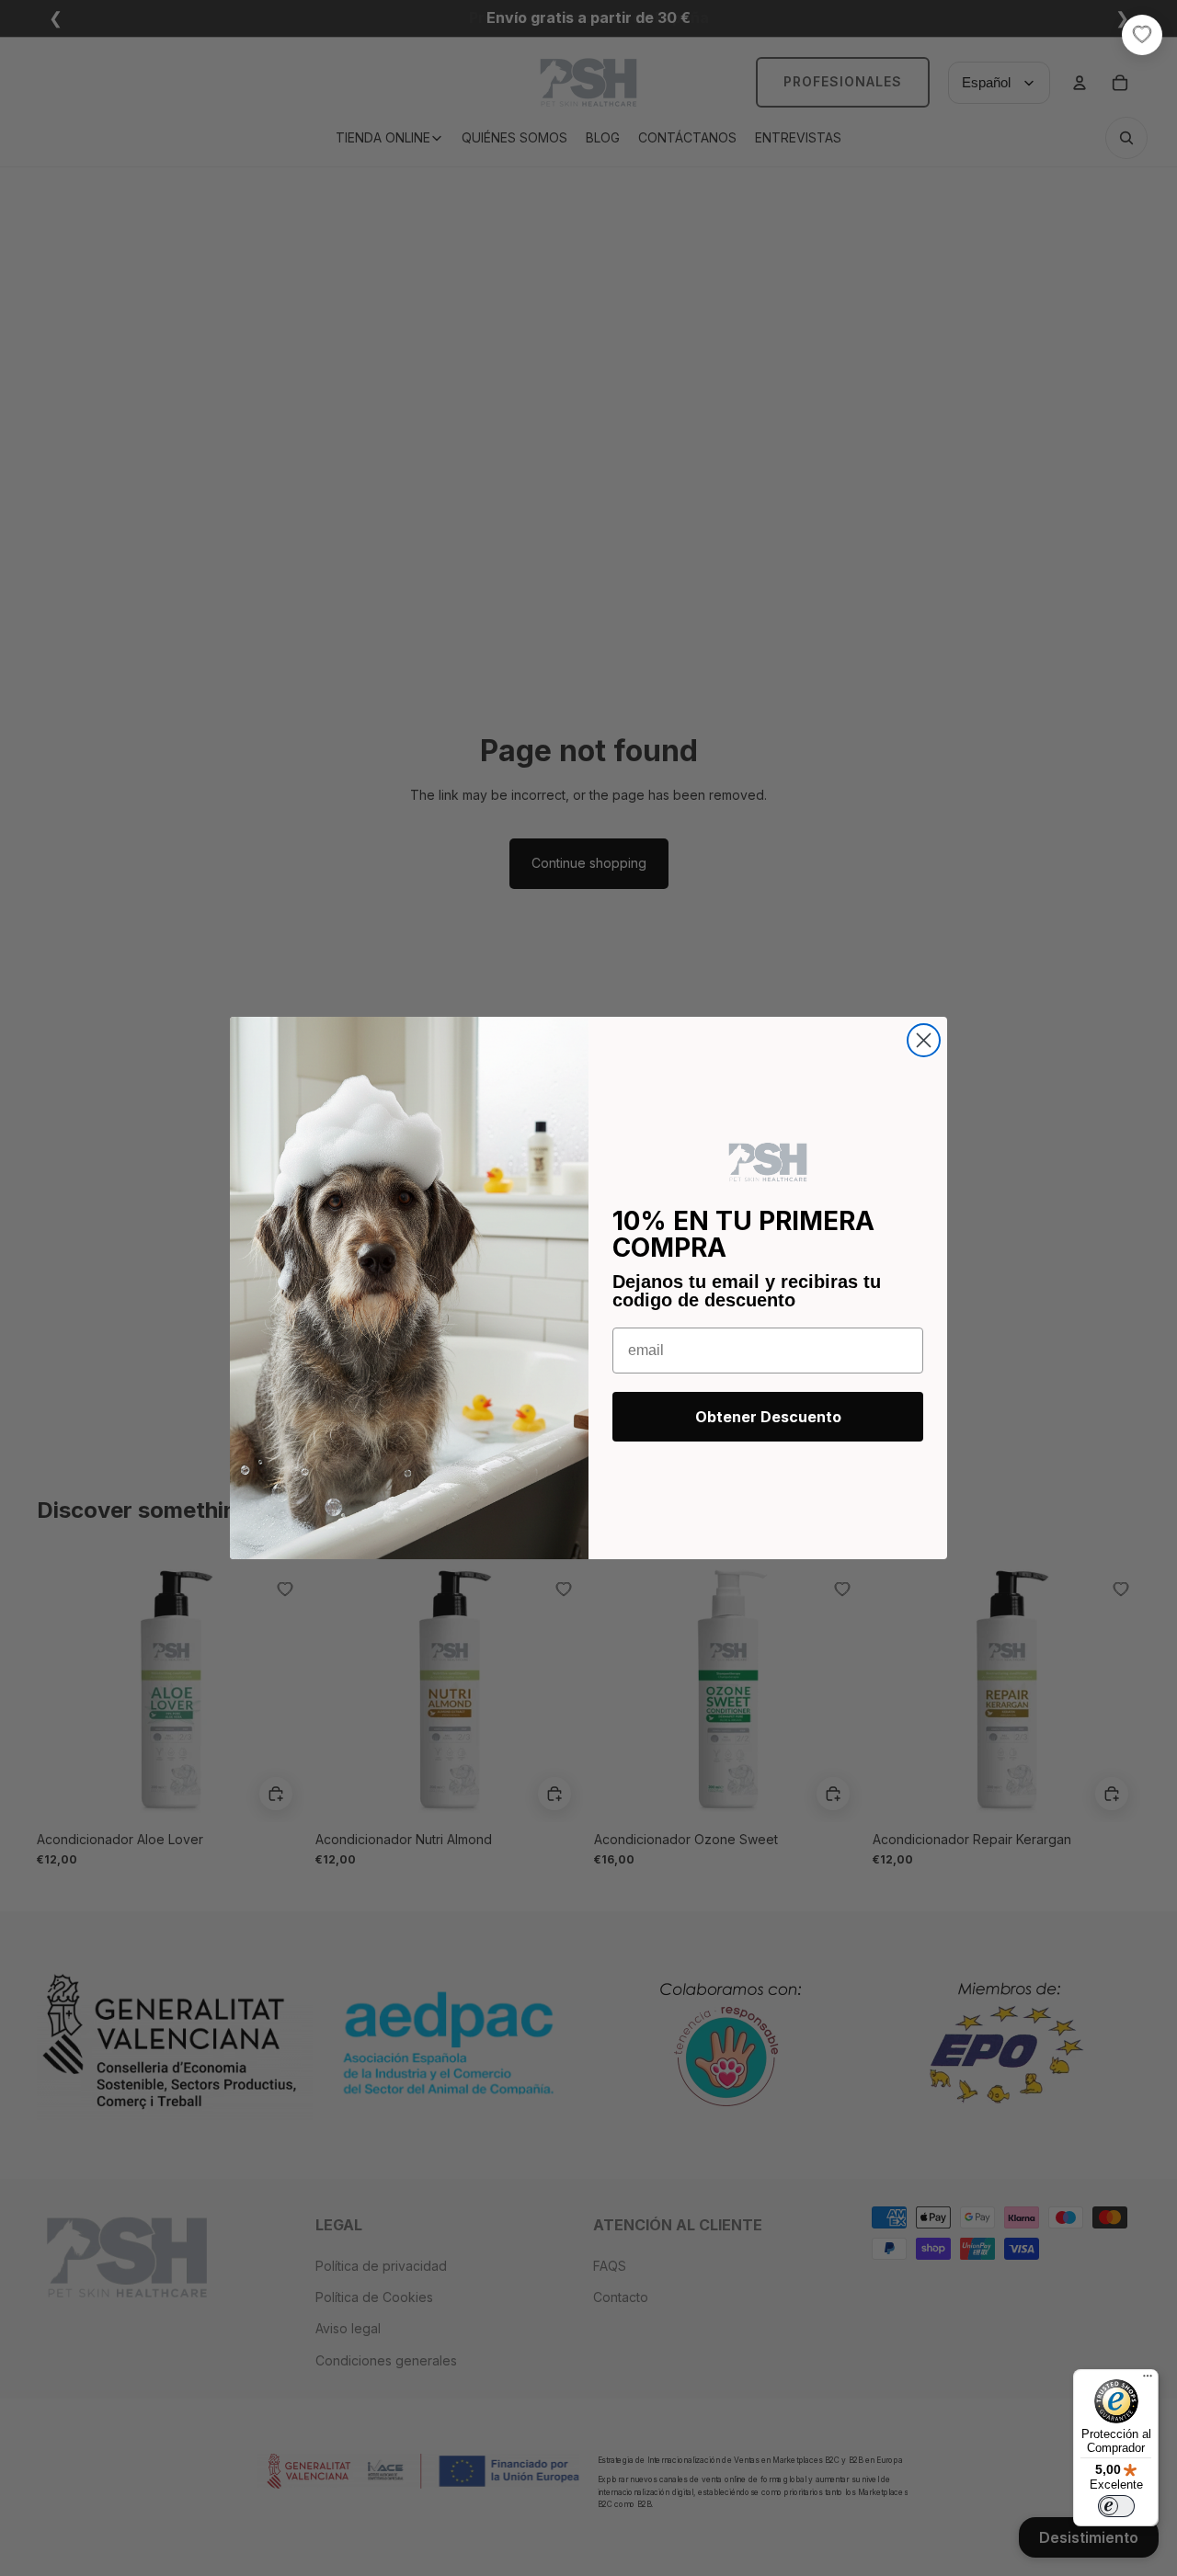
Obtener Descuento (768, 1417)
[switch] (1116, 2506)
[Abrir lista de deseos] (1142, 35)
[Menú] (1148, 2380)
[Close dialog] (924, 1040)
